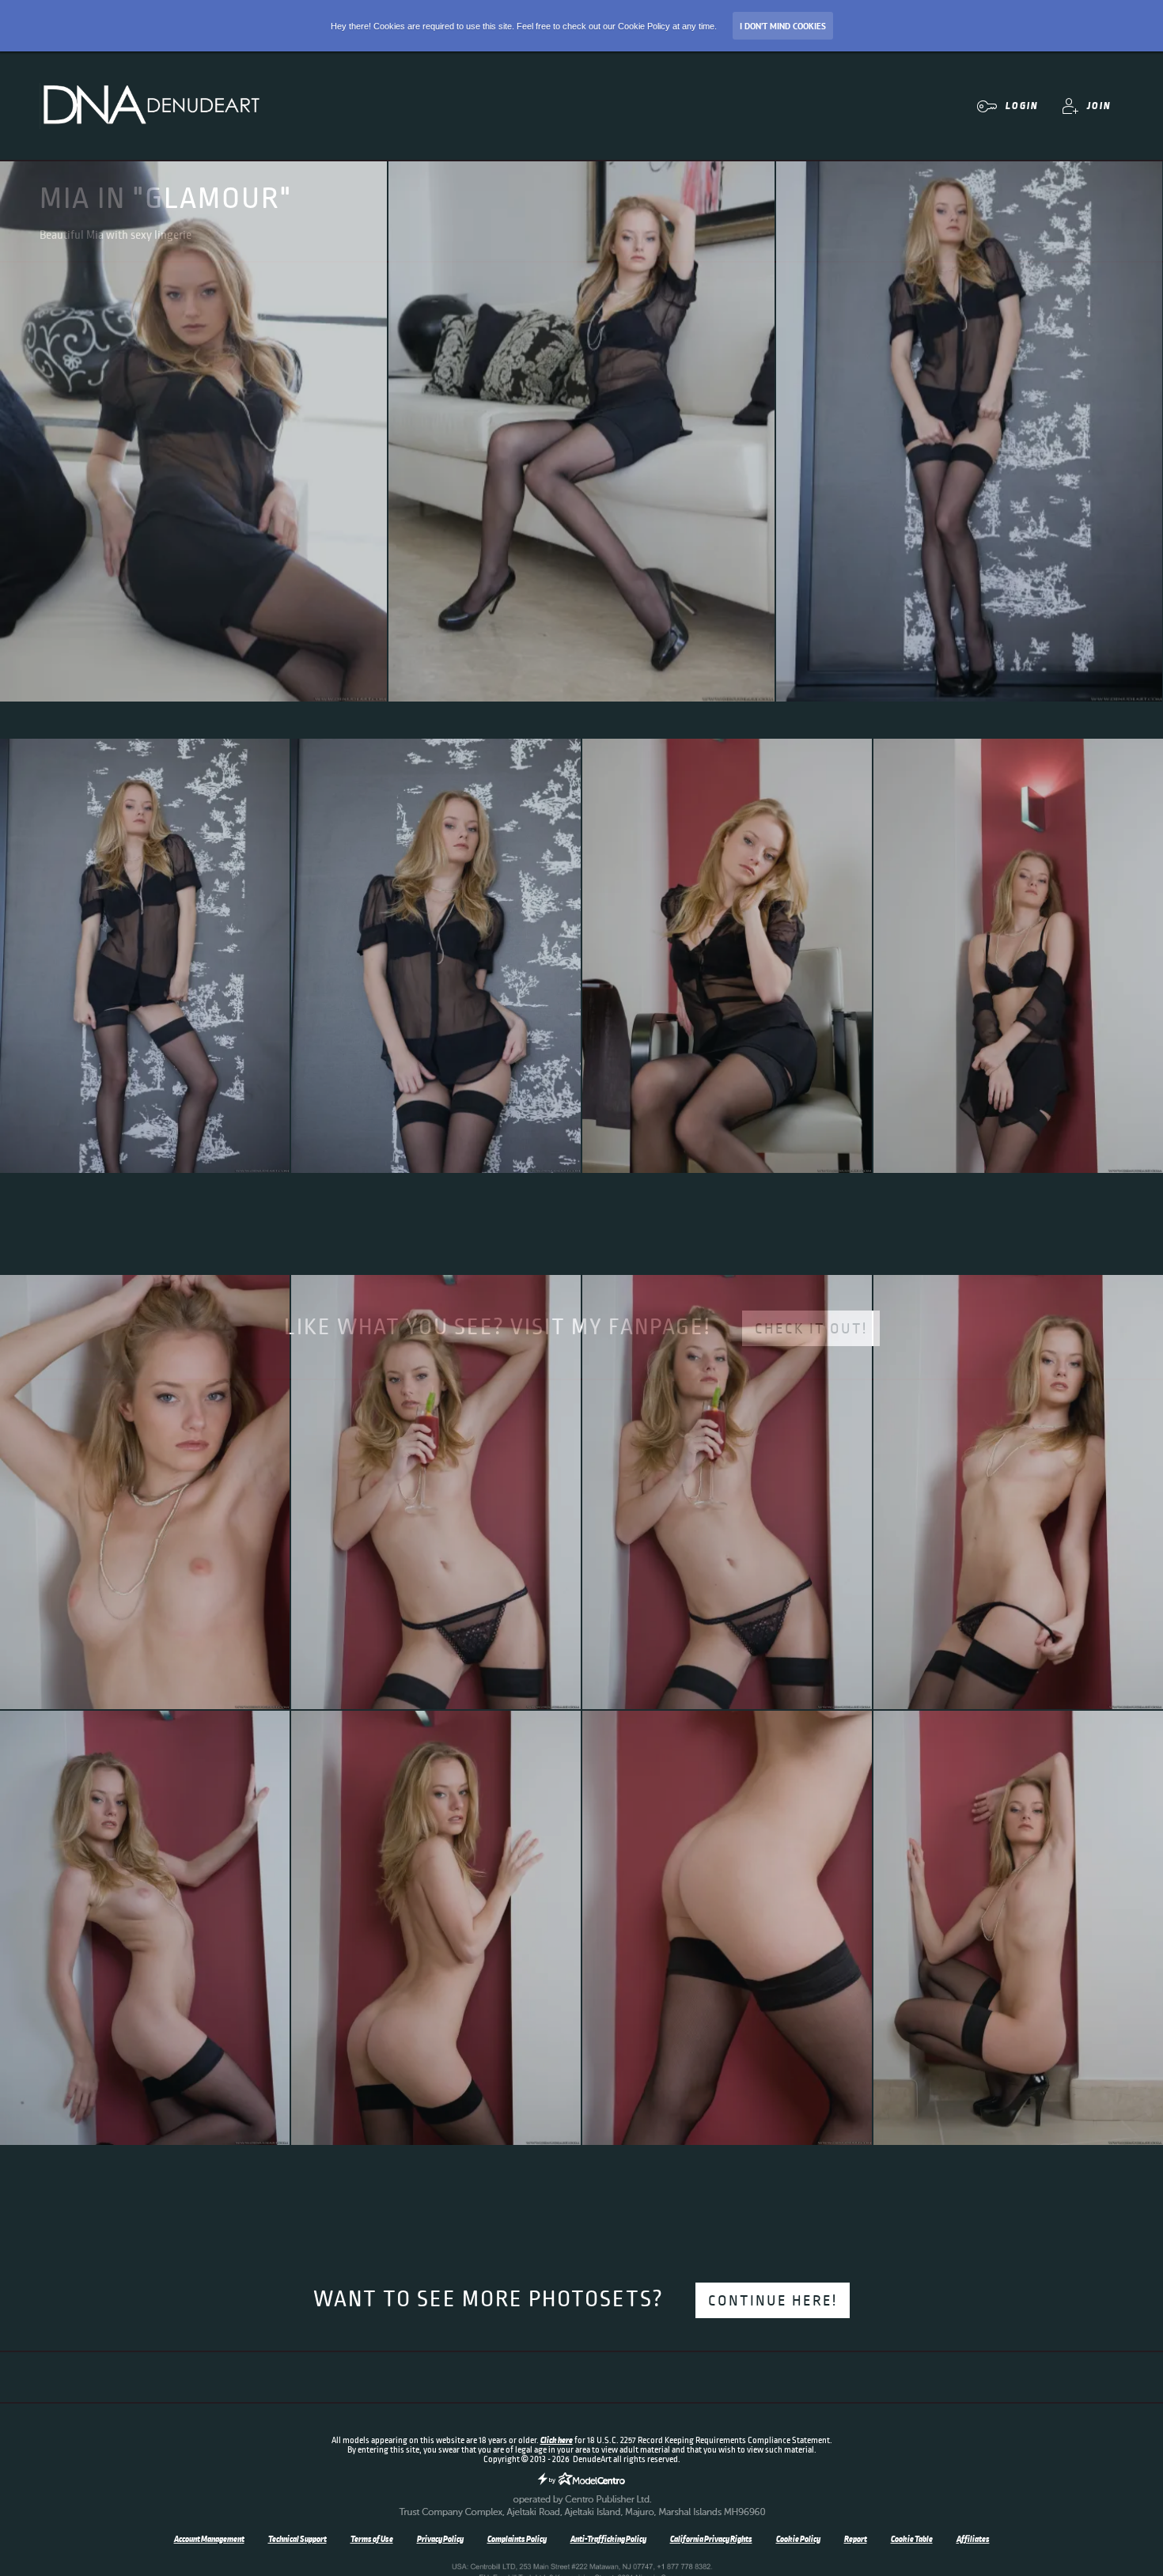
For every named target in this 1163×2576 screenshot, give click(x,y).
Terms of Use (372, 2539)
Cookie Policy (798, 2539)
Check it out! (811, 1329)
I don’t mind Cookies (783, 26)
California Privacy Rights (711, 2539)
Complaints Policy (517, 2539)
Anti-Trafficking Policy (608, 2539)
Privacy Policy (440, 2539)
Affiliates (973, 2539)
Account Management (209, 2539)
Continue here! (773, 2301)
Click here (557, 2440)
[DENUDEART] (150, 106)
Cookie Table (912, 2539)
